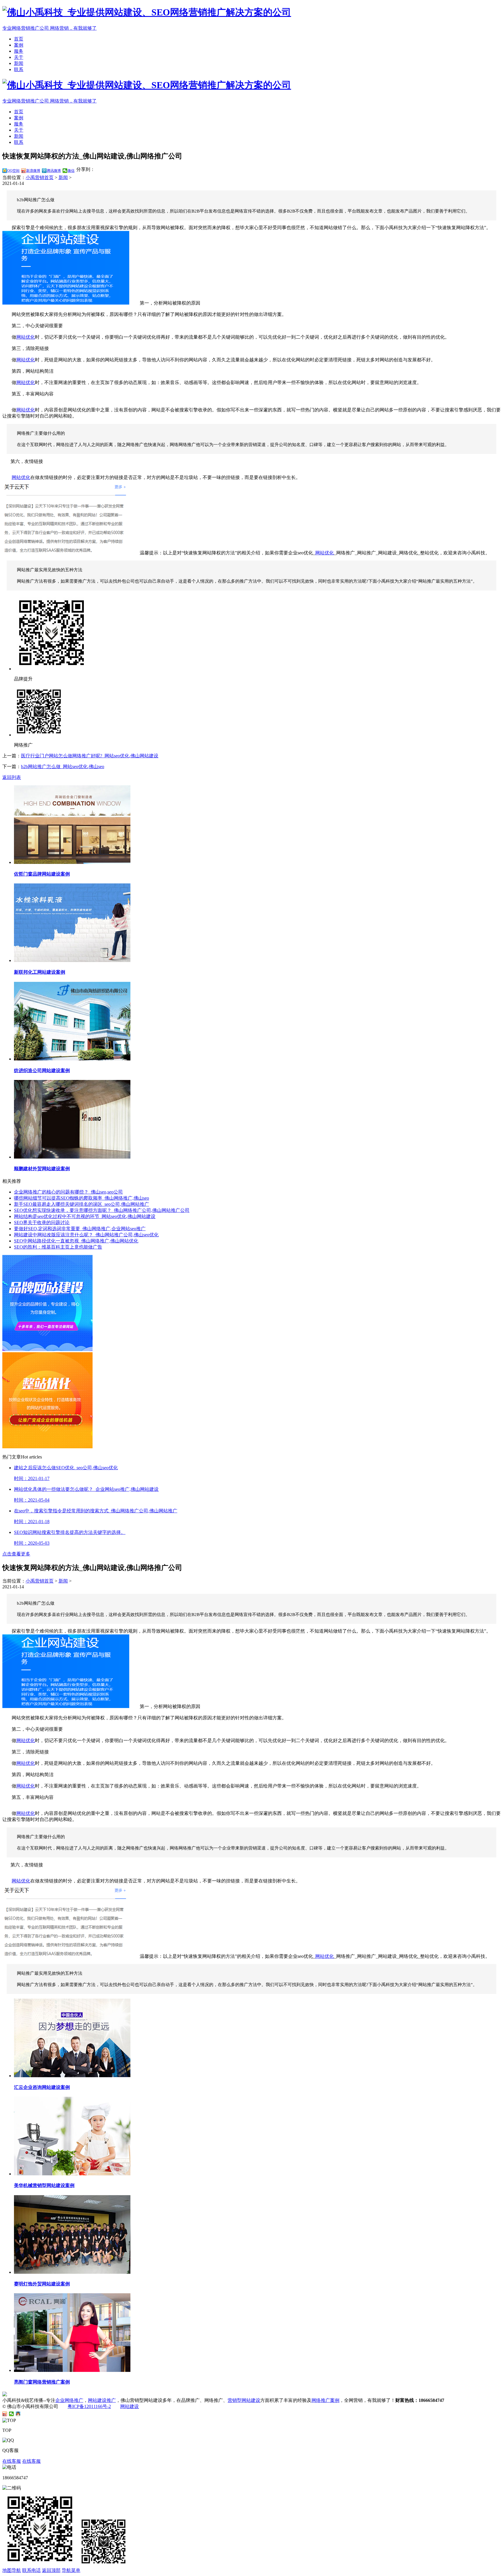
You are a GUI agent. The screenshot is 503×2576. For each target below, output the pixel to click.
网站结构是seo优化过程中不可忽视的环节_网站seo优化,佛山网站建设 (85, 1216)
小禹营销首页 (40, 177)
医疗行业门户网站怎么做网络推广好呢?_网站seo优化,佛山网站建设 (90, 756)
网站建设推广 (102, 2400)
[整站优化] (47, 1447)
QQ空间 (13, 171)
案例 (19, 45)
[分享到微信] (11, 2414)
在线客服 (12, 2461)
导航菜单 (71, 2570)
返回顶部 (51, 2570)
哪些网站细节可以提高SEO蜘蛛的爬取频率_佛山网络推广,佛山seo (82, 1198)
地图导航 (12, 2570)
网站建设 (130, 2406)
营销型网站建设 (244, 2400)
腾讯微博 (54, 171)
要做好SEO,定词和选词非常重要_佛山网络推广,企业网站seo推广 (80, 1229)
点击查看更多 (16, 1554)
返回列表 (12, 777)
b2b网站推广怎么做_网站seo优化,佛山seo (63, 767)
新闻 (19, 63)
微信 (71, 171)
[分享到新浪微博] (5, 2414)
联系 (19, 69)
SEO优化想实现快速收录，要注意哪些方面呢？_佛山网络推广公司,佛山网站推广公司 (102, 1210)
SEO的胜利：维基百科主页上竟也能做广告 (58, 1247)
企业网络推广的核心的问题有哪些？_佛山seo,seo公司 (68, 1192)
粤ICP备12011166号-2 (89, 2406)
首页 (19, 39)
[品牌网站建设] (47, 1349)
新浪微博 (33, 171)
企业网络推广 (69, 2400)
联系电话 (31, 2570)
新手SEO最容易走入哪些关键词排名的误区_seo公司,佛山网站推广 (82, 1204)
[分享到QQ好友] (18, 2414)
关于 (19, 57)
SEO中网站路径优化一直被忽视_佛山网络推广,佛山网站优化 (76, 1241)
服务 (19, 51)
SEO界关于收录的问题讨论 (42, 1222)
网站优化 (26, 337)
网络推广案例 (325, 2400)
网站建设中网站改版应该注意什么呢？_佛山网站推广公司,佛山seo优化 (86, 1235)
